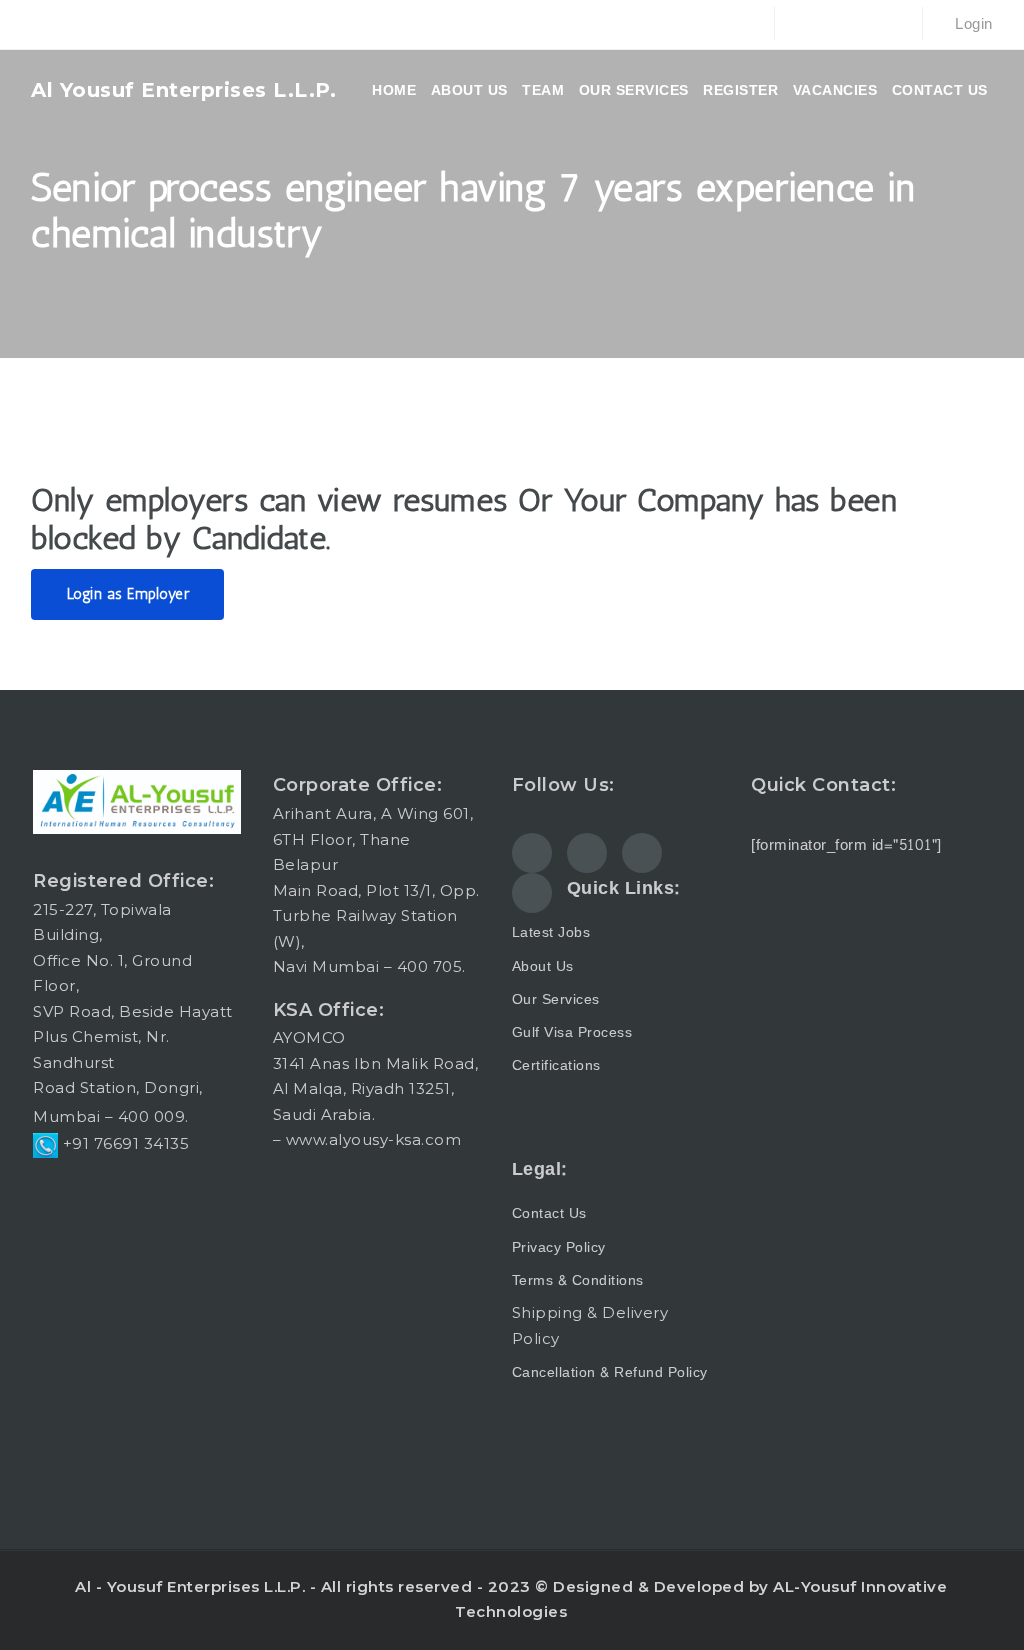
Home (394, 90)
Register (740, 90)
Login (972, 24)
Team (543, 90)
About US (469, 90)
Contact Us (940, 90)
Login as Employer (128, 594)
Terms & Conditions (578, 1280)
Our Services (634, 90)
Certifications (556, 1065)
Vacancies (835, 90)
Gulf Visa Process (572, 1032)
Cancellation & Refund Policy (610, 1372)
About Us (543, 966)
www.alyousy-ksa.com (374, 1139)
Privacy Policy (559, 1247)
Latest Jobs (551, 932)
